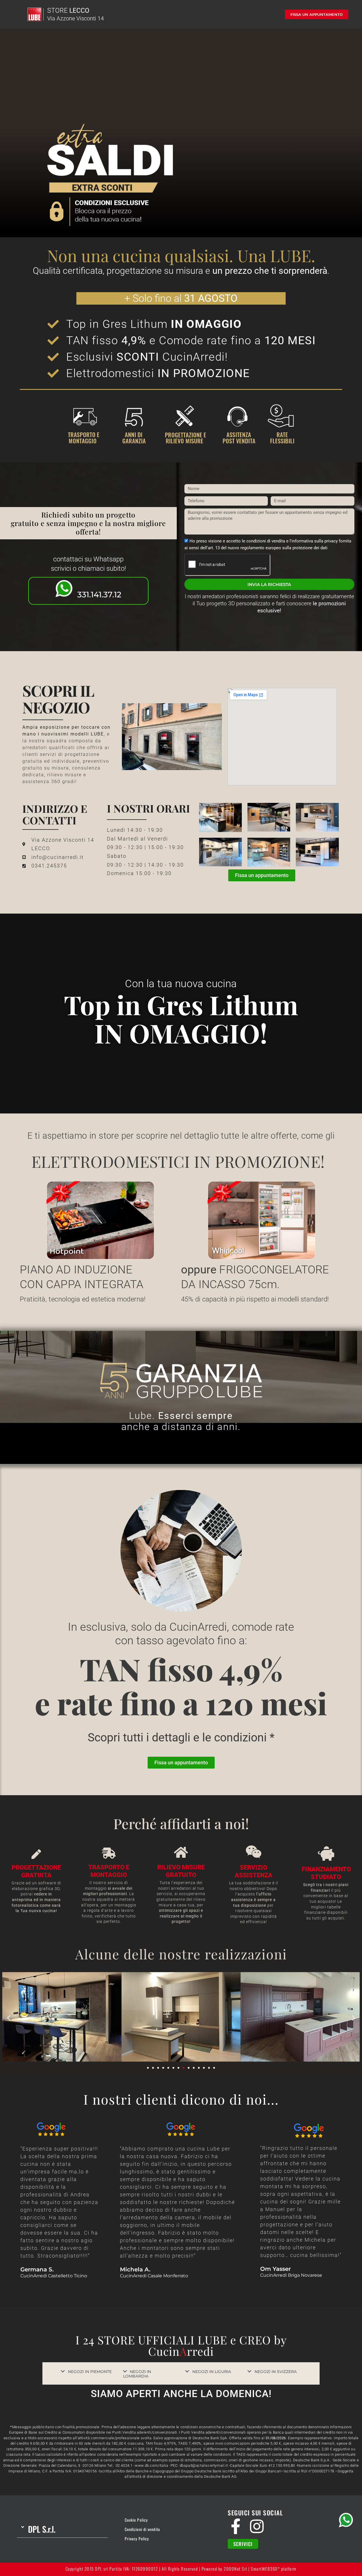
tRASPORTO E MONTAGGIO (109, 1871)
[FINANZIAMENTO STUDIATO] (326, 1853)
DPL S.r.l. (42, 2529)
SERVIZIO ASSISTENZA (254, 1871)
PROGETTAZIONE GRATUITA (36, 1871)
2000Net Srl (235, 2569)
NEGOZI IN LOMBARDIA (137, 2374)
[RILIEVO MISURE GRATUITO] (181, 1852)
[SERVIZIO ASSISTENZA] (254, 1852)
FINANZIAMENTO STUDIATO (326, 1873)
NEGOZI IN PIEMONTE (90, 2372)
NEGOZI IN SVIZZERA (276, 2372)
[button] (9, 2018)
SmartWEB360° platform (274, 2569)
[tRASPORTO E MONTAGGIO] (109, 1853)
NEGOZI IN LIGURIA (212, 2372)
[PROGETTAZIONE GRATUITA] (36, 1854)
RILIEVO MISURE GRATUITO (181, 1871)
